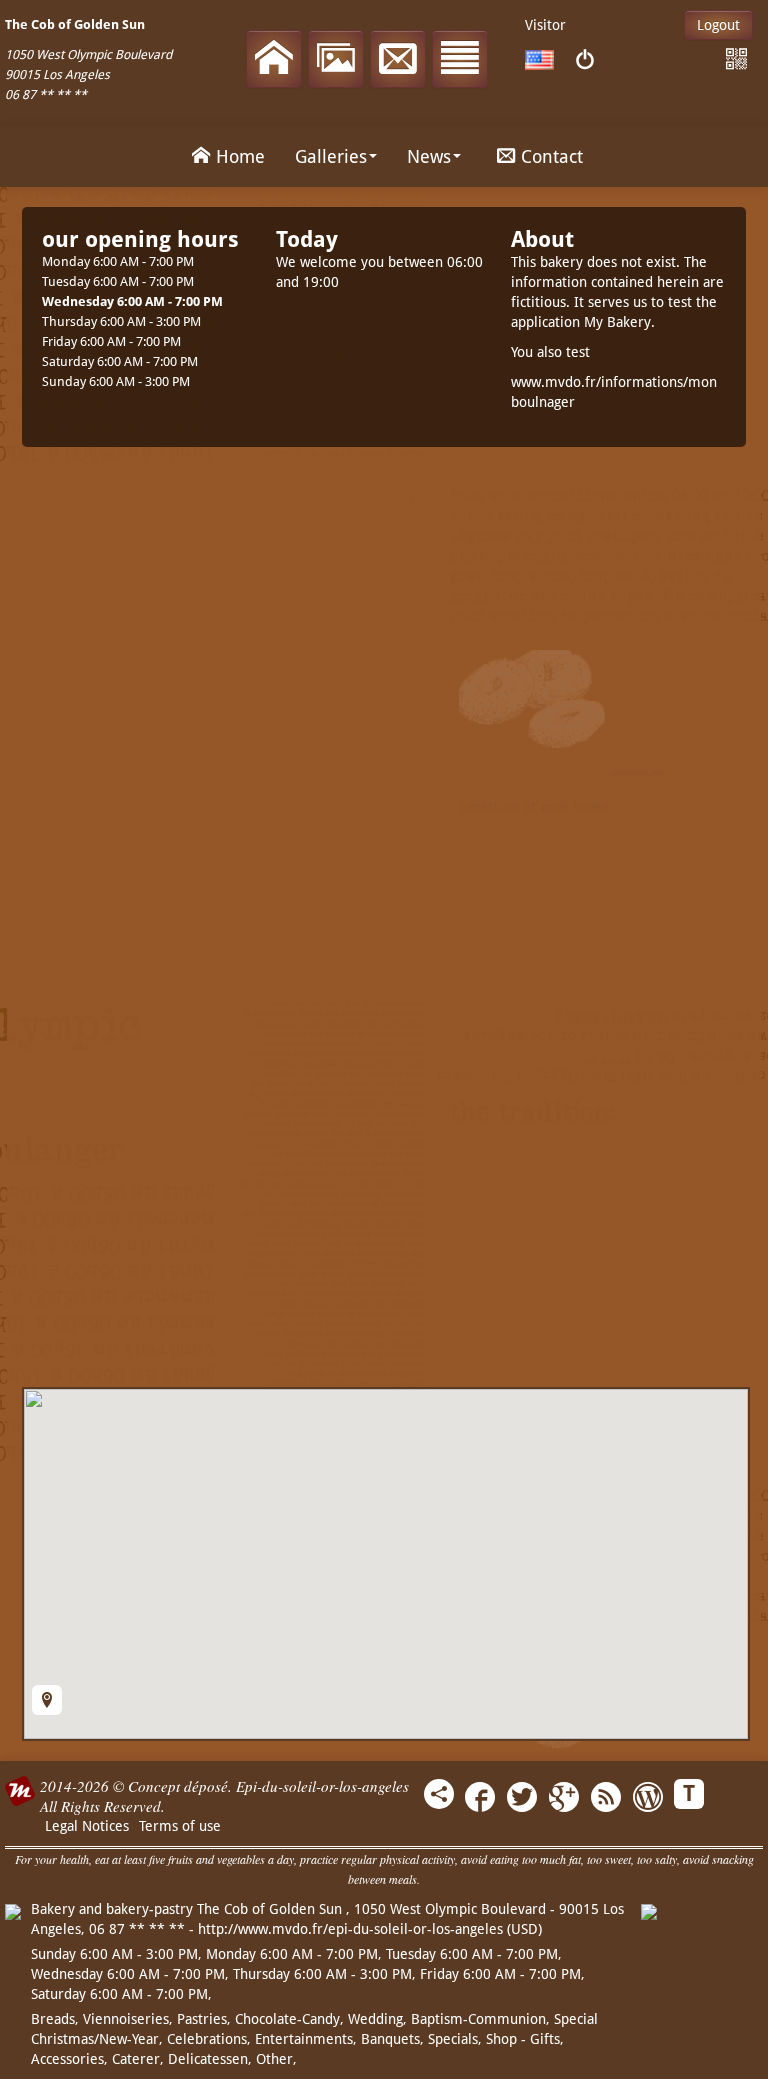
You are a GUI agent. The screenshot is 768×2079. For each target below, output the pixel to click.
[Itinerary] (47, 1700)
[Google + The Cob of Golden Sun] (564, 1799)
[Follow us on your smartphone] (736, 59)
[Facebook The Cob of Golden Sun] (480, 1799)
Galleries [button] (331, 156)
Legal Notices (87, 1826)
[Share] (439, 1794)
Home (240, 156)
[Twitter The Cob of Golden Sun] (522, 1799)
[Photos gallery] (336, 61)
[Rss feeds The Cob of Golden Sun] (606, 1799)
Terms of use (180, 1826)
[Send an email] (398, 61)
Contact (552, 156)
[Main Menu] (460, 61)
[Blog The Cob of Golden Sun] (648, 1799)
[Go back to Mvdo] (584, 61)
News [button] (429, 156)
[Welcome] (274, 61)
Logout (718, 25)
